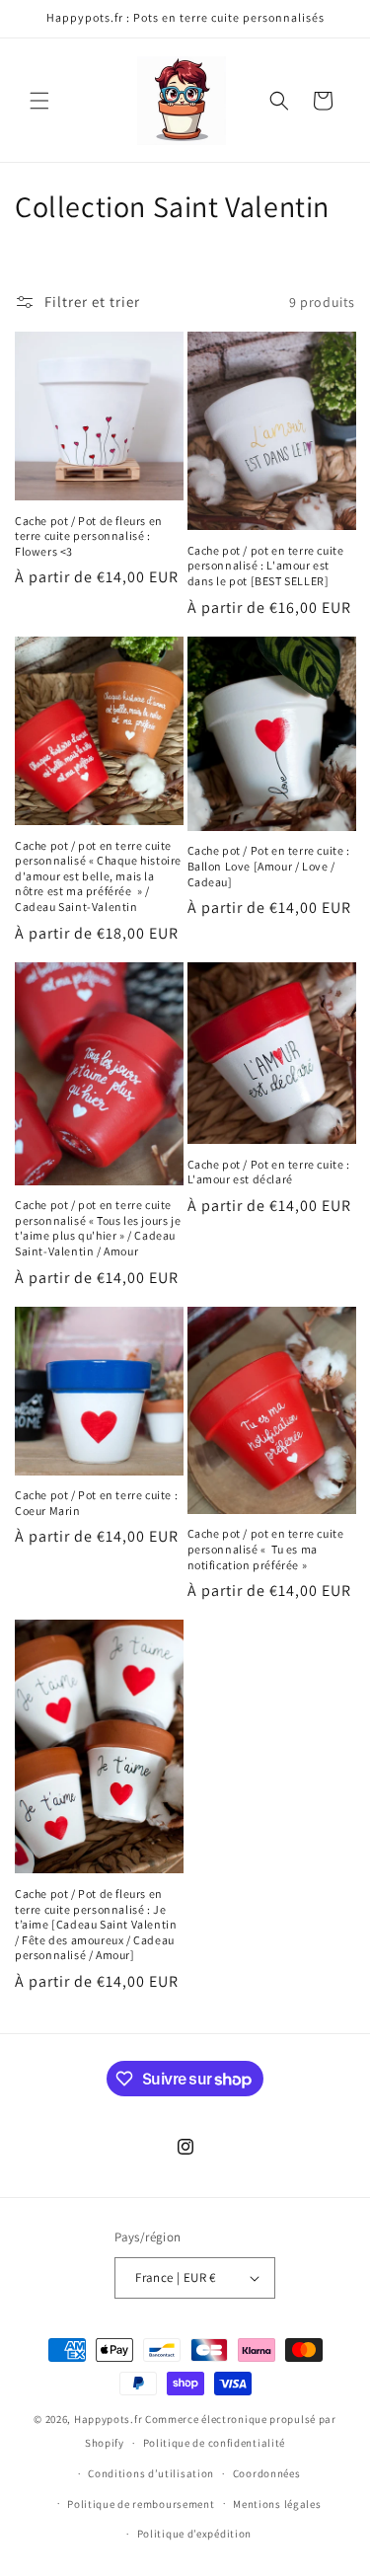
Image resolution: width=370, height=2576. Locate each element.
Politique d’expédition (194, 2534)
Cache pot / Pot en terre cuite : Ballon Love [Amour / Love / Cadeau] (269, 866)
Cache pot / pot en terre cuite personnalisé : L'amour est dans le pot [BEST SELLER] (266, 566)
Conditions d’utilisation (151, 2473)
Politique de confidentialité (215, 2443)
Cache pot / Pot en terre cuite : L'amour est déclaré (269, 1172)
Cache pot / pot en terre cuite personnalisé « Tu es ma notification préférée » (266, 1549)
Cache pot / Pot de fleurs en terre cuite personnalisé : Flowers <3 (89, 536)
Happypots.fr (108, 2419)
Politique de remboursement (141, 2504)
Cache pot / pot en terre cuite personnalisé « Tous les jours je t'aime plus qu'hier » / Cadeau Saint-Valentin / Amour (98, 1228)
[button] (39, 101)
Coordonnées (267, 2473)
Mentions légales (277, 2504)
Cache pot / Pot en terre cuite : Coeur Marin (96, 1503)
